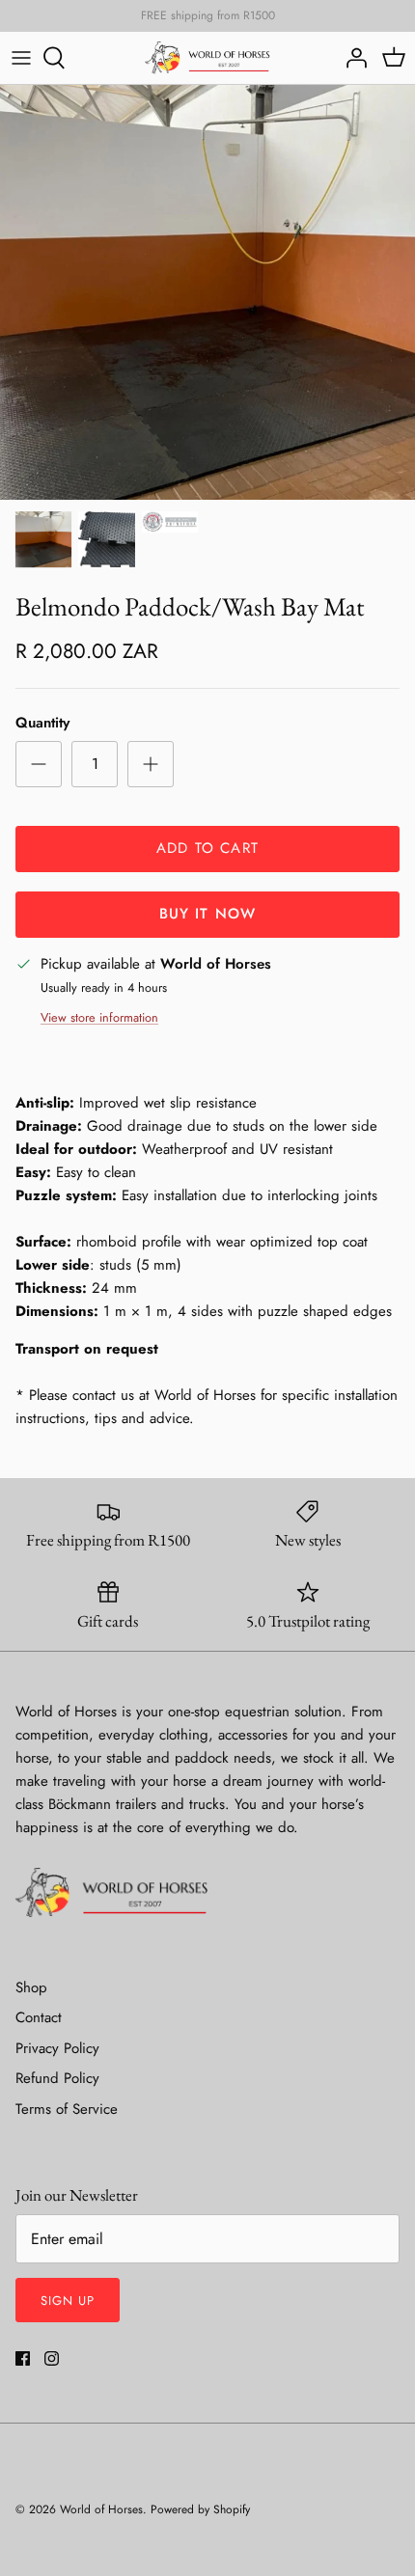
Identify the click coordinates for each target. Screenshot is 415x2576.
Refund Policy (57, 2078)
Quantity (42, 723)
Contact (39, 2017)
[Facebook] (23, 2358)
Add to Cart (207, 848)
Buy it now (208, 914)
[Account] (351, 58)
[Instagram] (52, 2358)
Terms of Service (67, 2109)
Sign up (68, 2301)
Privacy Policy (57, 2048)
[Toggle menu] (21, 58)
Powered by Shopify (200, 2509)
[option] (207, 292)
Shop (31, 1987)
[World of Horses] (207, 58)
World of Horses (101, 2509)
